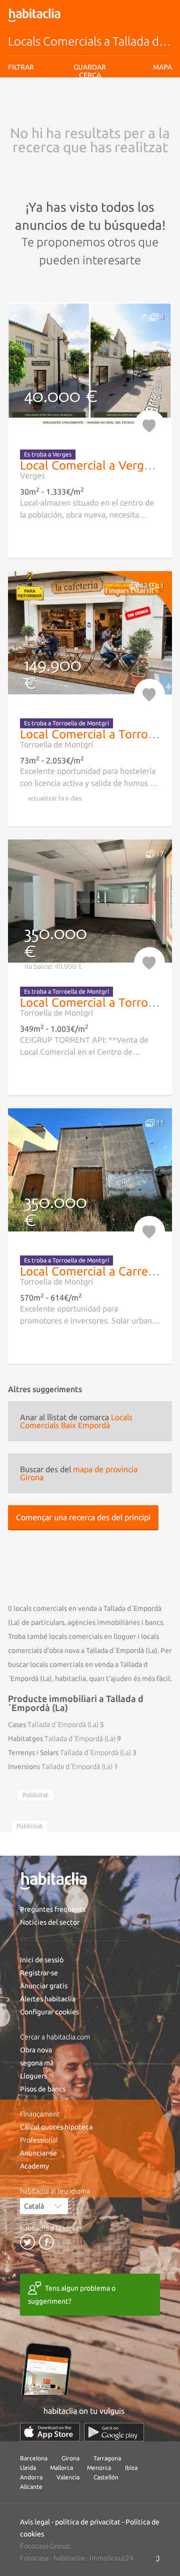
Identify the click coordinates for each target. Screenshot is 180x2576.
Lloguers (33, 2076)
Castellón (106, 2477)
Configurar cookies (49, 2012)
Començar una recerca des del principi (83, 1517)
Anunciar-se (38, 2153)
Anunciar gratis (44, 1986)
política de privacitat (88, 2522)
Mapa (162, 67)
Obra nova (36, 2050)
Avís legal (79, 106)
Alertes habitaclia (48, 1999)
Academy (34, 2166)
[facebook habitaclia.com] (46, 2242)
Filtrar (21, 67)
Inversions (60, 1767)
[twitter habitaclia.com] (27, 2242)
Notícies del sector (50, 1922)
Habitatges (62, 1739)
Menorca (99, 2468)
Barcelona (34, 2458)
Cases (53, 1725)
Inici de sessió (42, 1960)
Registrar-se (39, 1973)
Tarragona (107, 2458)
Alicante (31, 2487)
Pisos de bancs (43, 2089)
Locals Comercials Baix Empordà (76, 1421)
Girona (70, 2458)
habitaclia (69, 2558)
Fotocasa (34, 2558)
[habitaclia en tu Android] (114, 2432)
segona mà (37, 2063)
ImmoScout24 (111, 2558)
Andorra (31, 2477)
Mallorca (61, 2468)
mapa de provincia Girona (79, 1473)
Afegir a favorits (149, 425)
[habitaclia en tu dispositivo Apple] (50, 2432)
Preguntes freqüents (53, 1909)
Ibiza (131, 2468)
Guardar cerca (90, 130)
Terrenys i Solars (69, 1753)
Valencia (68, 2477)
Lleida (28, 2468)
